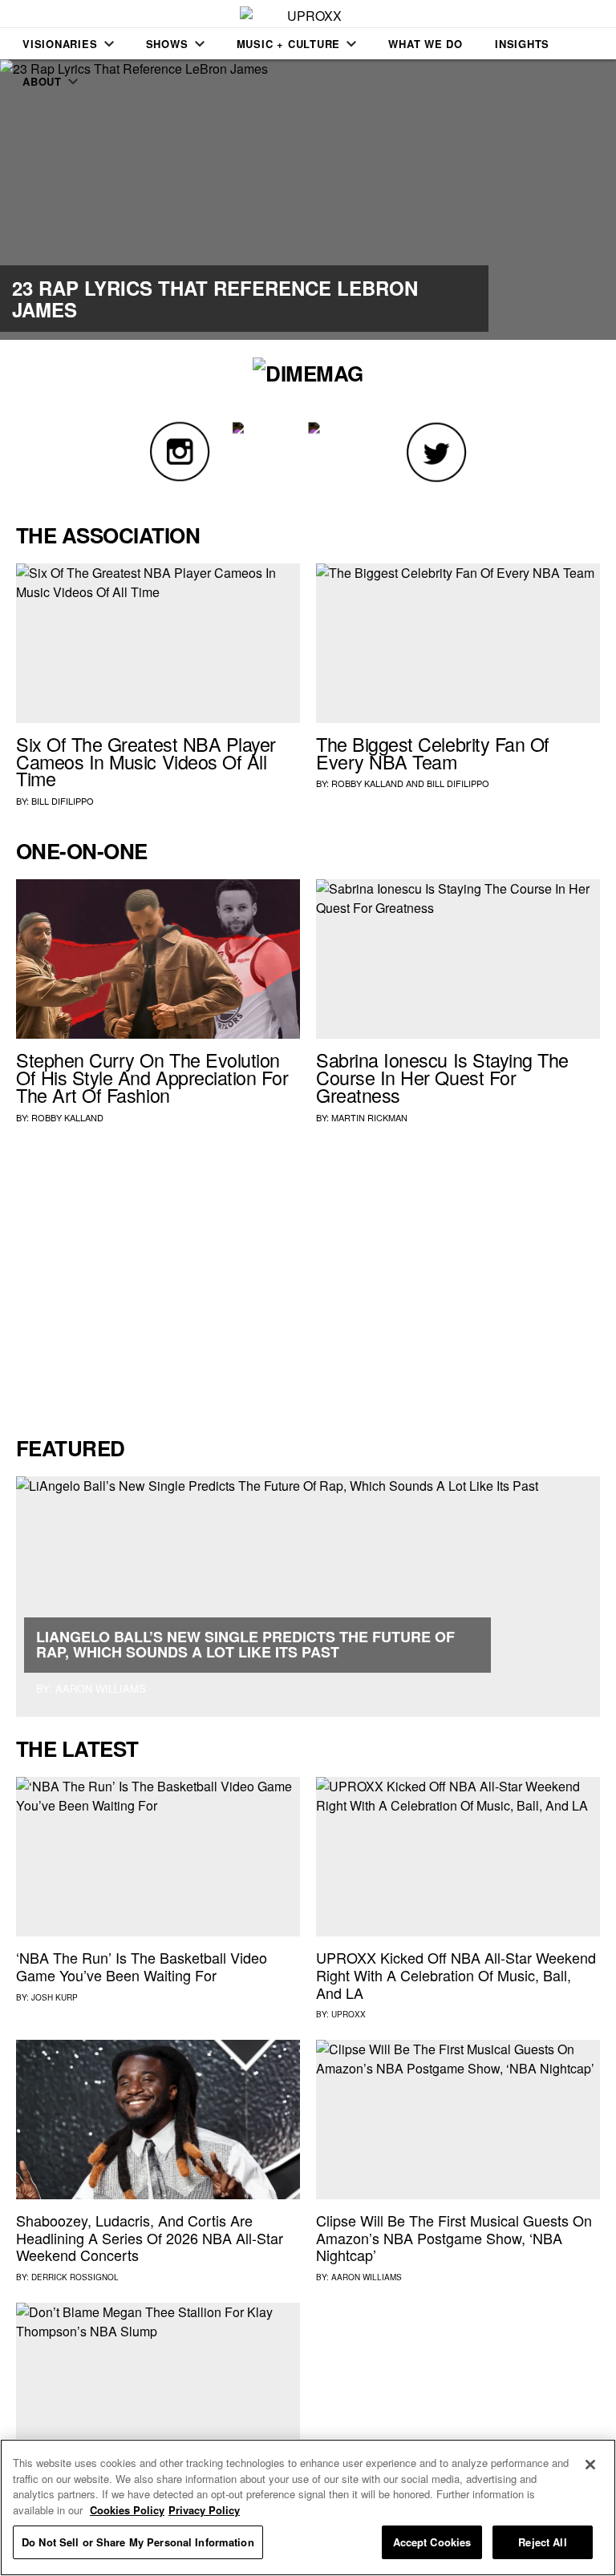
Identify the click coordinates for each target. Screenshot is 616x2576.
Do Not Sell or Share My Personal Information (138, 2542)
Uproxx (349, 2014)
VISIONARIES (60, 44)
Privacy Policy (204, 2510)
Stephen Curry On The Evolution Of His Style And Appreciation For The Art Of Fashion (152, 1077)
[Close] (590, 2465)
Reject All (542, 2542)
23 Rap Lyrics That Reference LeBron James (215, 298)
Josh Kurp (55, 1997)
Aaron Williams (367, 2277)
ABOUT (42, 81)
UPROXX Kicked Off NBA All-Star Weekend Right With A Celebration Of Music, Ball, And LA (456, 1974)
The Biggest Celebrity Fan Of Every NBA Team (433, 753)
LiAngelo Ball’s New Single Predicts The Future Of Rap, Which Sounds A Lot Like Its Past (245, 1645)
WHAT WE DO (426, 44)
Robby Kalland (367, 783)
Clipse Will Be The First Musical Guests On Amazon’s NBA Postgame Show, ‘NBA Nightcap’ (454, 2237)
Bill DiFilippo (63, 801)
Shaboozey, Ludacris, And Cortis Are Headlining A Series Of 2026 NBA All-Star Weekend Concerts (150, 2237)
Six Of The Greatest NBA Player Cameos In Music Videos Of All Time (146, 761)
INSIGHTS (522, 44)
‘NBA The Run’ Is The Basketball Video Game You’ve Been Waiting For (142, 1966)
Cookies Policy (127, 2510)
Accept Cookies (432, 2542)
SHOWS (167, 44)
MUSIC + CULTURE (289, 44)
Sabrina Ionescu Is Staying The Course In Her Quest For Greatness (442, 1077)
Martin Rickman (369, 1117)
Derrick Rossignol (75, 2277)
